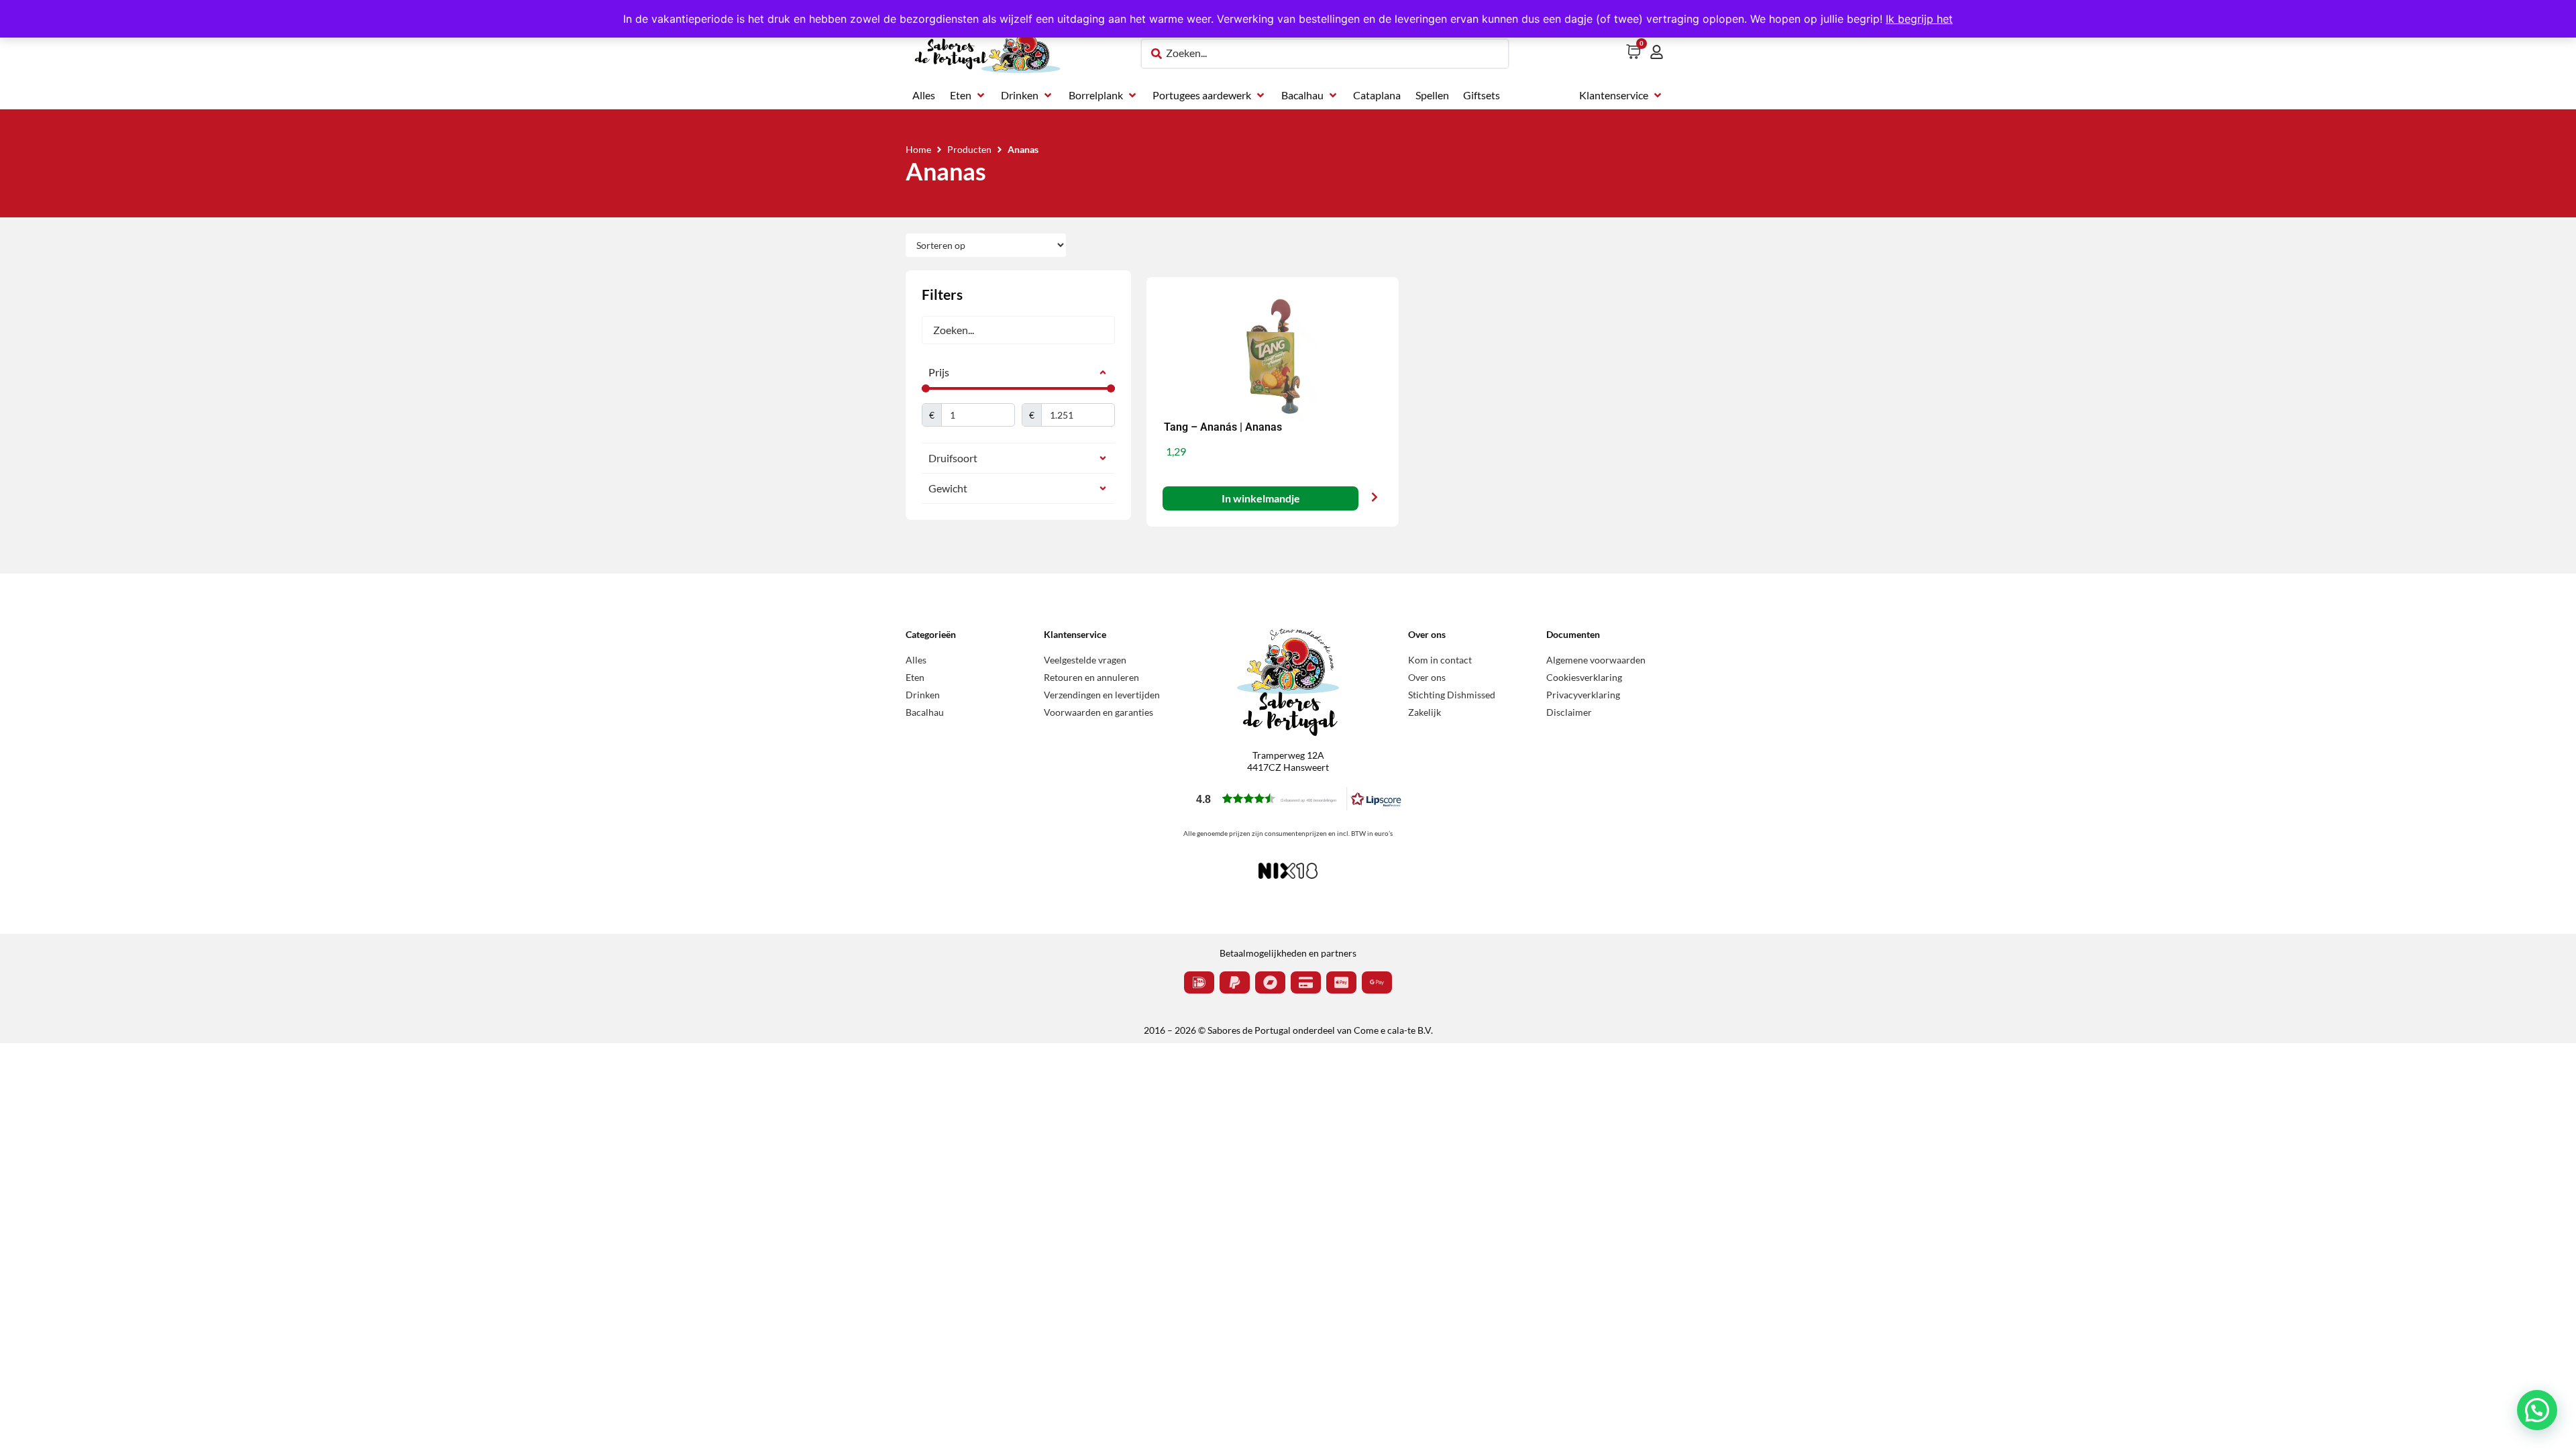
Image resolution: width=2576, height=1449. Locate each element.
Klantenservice (1075, 634)
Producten (969, 149)
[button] (968, 95)
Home (918, 149)
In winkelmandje (1260, 498)
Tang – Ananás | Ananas (1223, 427)
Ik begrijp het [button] (1919, 19)
